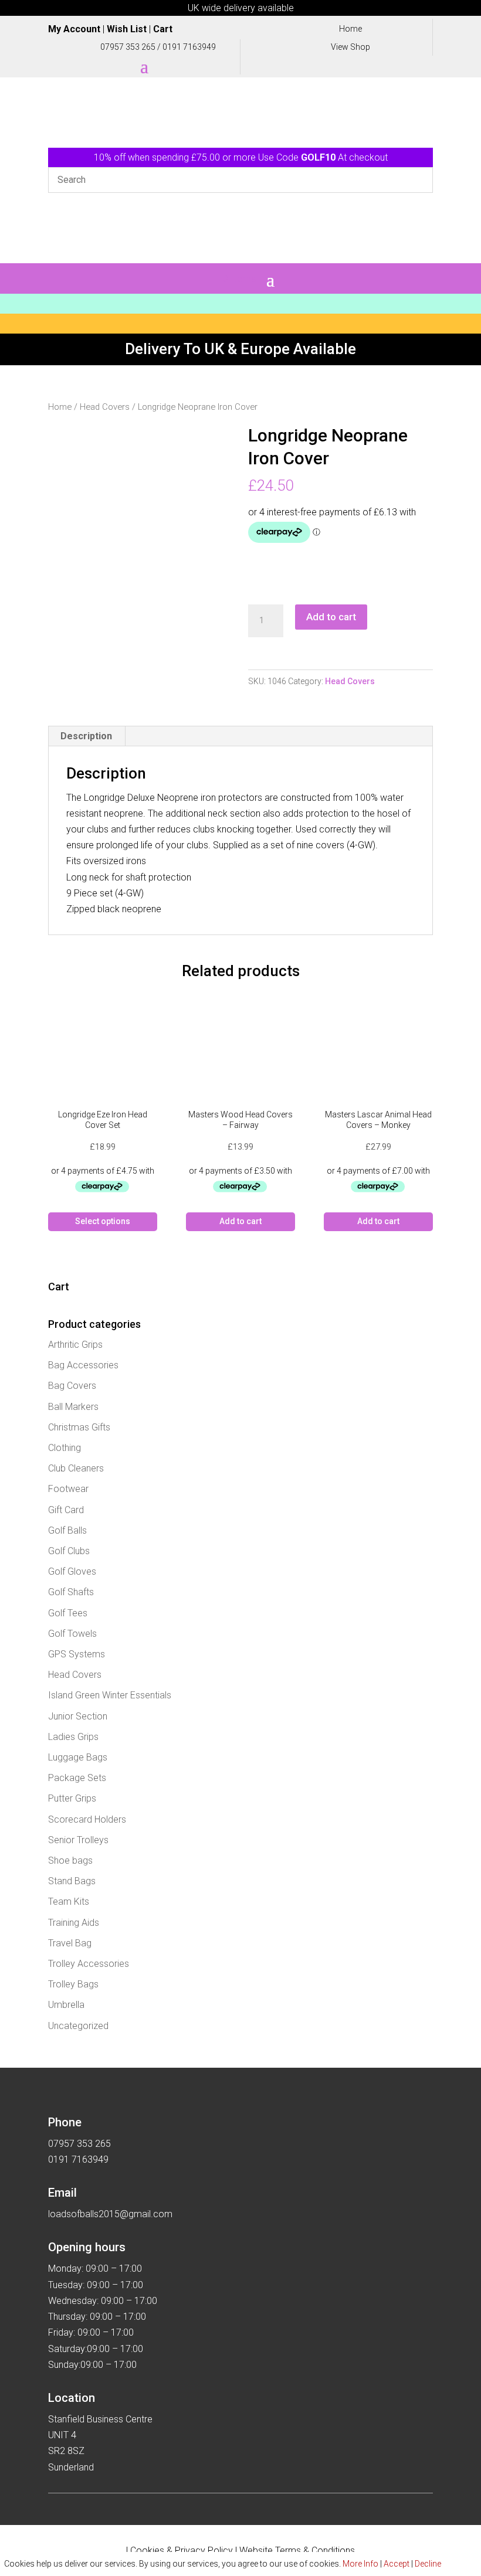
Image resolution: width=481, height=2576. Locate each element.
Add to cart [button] (240, 1221)
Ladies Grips (73, 1737)
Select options (103, 1221)
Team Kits (69, 1902)
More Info (360, 2564)
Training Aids (74, 1923)
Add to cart (331, 617)
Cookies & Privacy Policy (182, 2550)
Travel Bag (70, 1943)
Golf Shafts (71, 1592)
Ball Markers (73, 1407)
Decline (428, 2564)
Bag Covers (72, 1386)
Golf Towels (72, 1634)
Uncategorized (78, 2026)
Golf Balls (67, 1530)
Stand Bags (72, 1881)
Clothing (65, 1448)
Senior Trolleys (78, 1840)
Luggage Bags (78, 1757)
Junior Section (78, 1716)
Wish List (127, 29)
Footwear (68, 1489)
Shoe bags (70, 1860)
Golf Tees (68, 1613)
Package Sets (77, 1778)
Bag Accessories (83, 1365)
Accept (397, 2564)
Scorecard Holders (87, 1819)
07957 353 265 (128, 47)
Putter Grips (72, 1798)
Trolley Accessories (89, 1964)
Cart (163, 29)
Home (60, 407)
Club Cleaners (76, 1468)
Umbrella (66, 2005)
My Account (74, 29)
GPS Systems (77, 1654)
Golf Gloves (72, 1571)
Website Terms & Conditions (297, 2550)
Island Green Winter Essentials (110, 1695)
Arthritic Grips (75, 1345)
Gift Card (66, 1510)
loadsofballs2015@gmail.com (110, 2214)
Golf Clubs (69, 1551)
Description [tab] (86, 736)
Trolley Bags (73, 1984)
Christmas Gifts (79, 1427)
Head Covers (105, 407)
